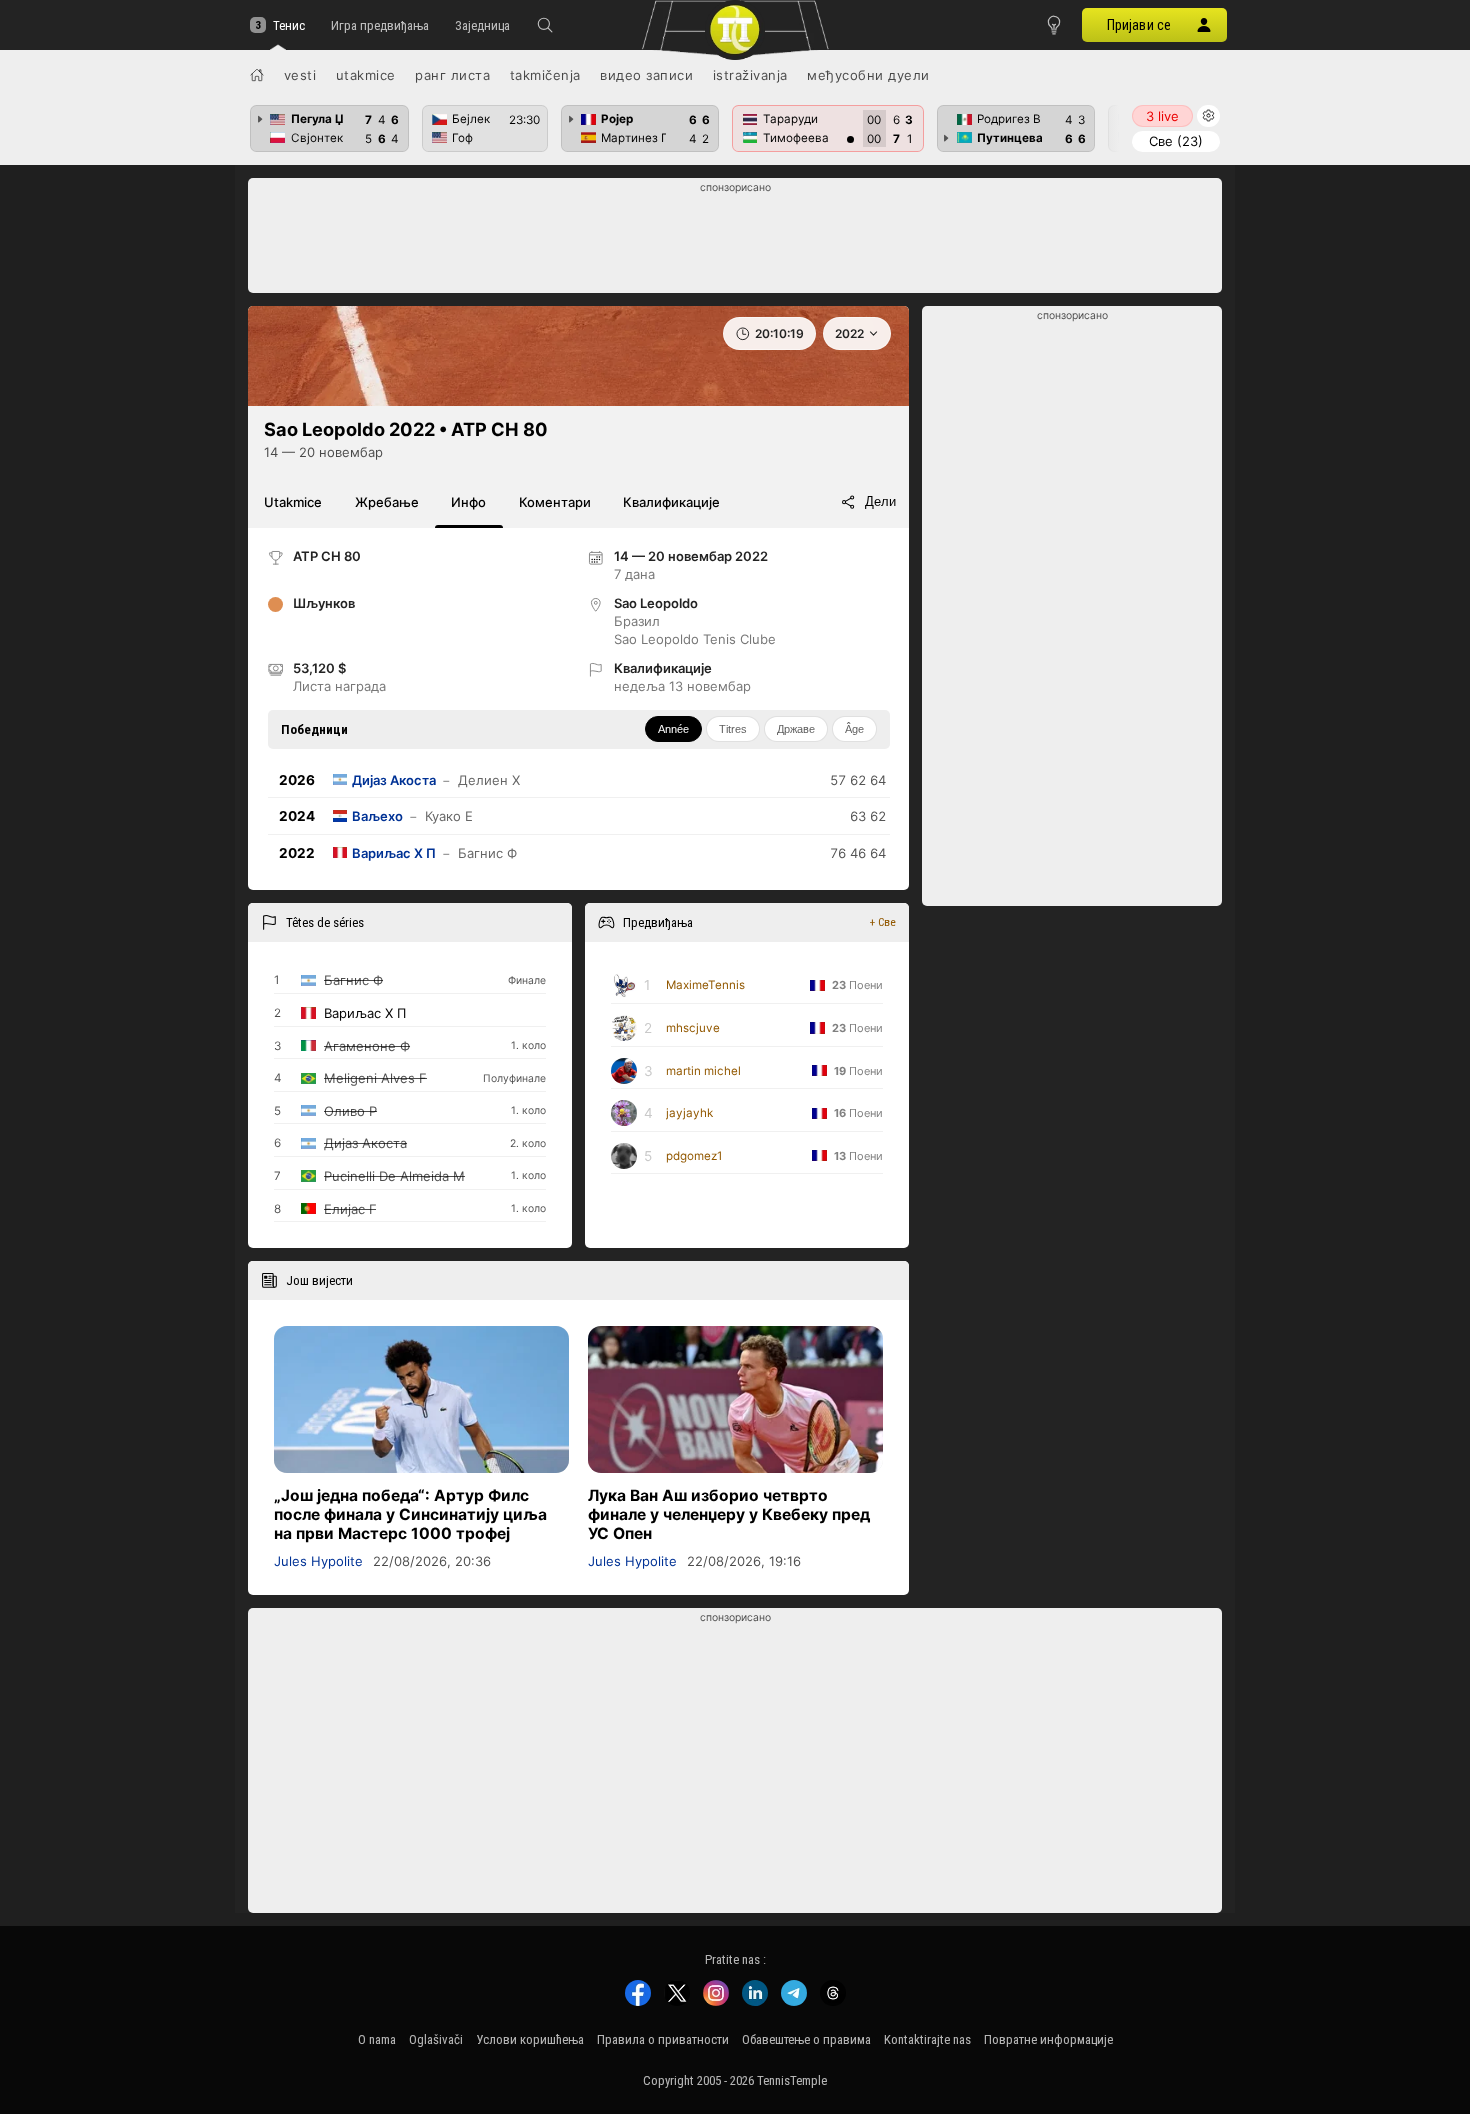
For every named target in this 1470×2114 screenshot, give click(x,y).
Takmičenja (545, 75)
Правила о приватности (663, 2039)
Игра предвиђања (380, 25)
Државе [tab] (796, 729)
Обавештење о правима (806, 2039)
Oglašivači (436, 2039)
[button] (545, 25)
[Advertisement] (735, 241)
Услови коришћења (530, 2039)
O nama (377, 2039)
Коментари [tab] (555, 502)
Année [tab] (673, 729)
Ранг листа (452, 75)
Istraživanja (750, 75)
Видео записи (646, 75)
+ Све (883, 922)
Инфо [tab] (468, 502)
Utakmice (366, 75)
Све (1176, 141)
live (1162, 116)
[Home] (257, 75)
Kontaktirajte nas (927, 2039)
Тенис (289, 25)
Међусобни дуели (868, 75)
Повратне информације (1048, 2039)
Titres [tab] (733, 729)
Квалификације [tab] (671, 502)
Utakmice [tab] (293, 502)
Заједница (482, 25)
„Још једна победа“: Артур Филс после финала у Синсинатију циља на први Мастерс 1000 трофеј (410, 1514)
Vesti (300, 75)
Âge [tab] (854, 729)
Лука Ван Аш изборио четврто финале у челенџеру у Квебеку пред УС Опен (729, 1514)
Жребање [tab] (387, 502)
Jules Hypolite (318, 1561)
